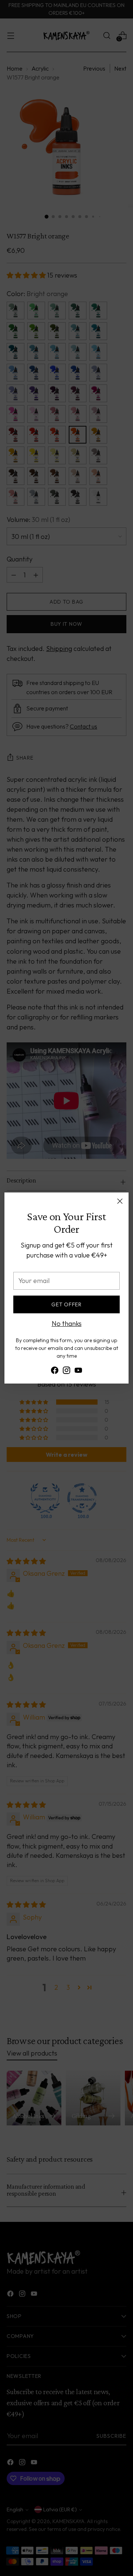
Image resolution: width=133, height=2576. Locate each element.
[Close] (120, 1201)
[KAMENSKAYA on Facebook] (55, 1372)
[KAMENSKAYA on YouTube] (78, 1372)
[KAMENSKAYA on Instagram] (66, 1372)
